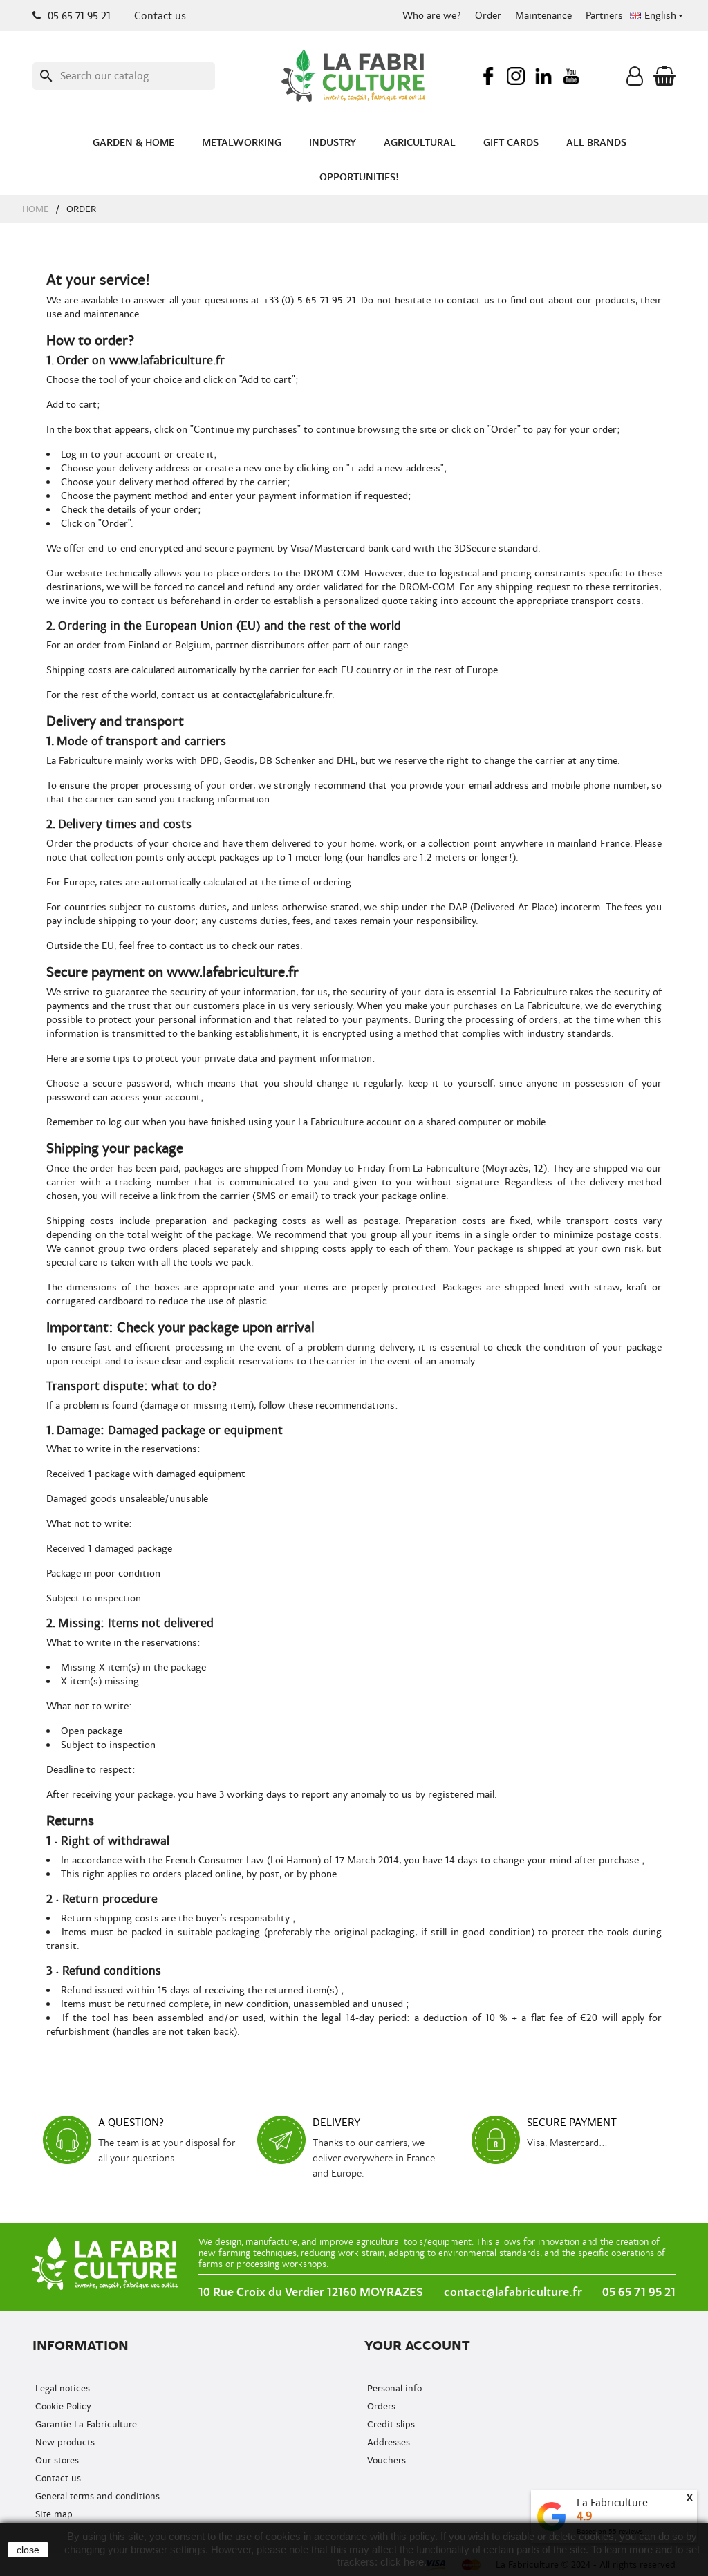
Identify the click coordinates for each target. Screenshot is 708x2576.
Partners (604, 16)
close (28, 2550)
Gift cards (511, 143)
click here (402, 2562)
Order (488, 16)
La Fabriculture (612, 2503)
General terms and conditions (96, 2496)
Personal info (393, 2388)
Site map (53, 2514)
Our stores (56, 2460)
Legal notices (61, 2388)
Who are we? (432, 16)
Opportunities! (359, 177)
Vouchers (385, 2460)
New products (64, 2442)
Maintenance (543, 16)
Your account (417, 2345)
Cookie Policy (62, 2406)
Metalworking (242, 143)
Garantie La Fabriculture (85, 2424)
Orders (380, 2406)
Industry (333, 143)
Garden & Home (133, 143)
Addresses (387, 2442)
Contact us (160, 16)
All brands (596, 143)
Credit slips (390, 2424)
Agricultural (420, 143)
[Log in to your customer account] (635, 79)
